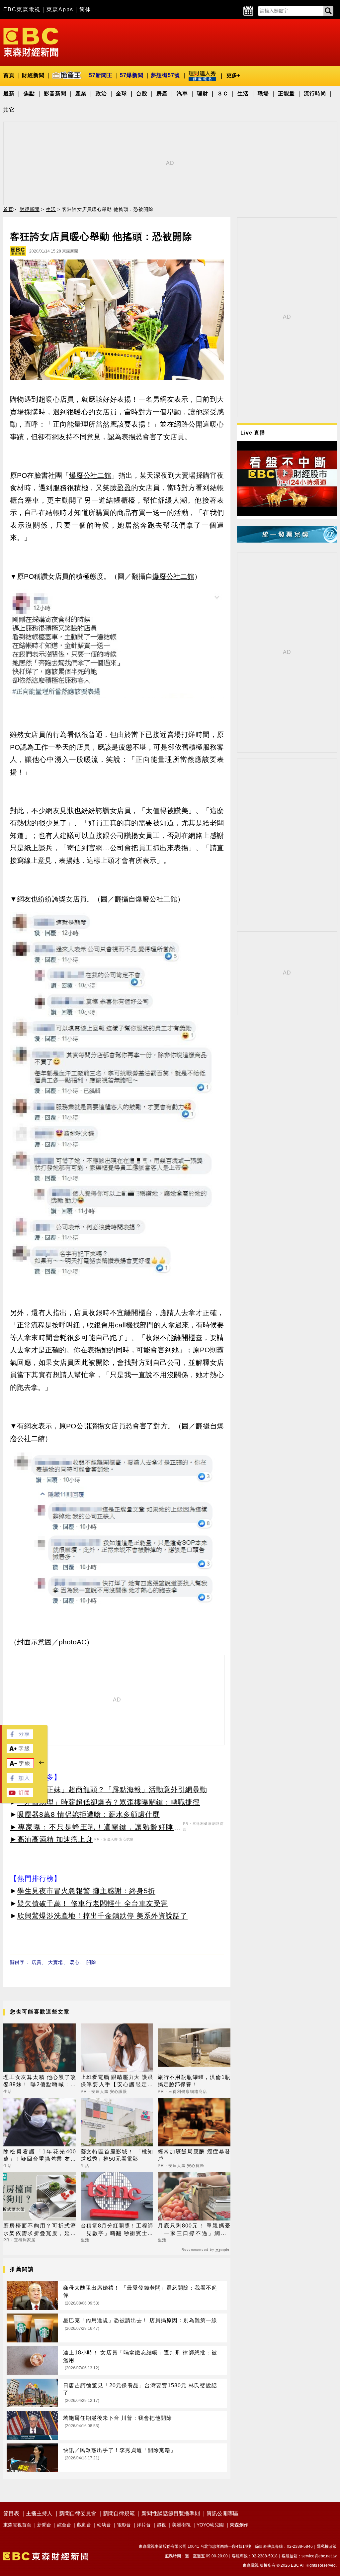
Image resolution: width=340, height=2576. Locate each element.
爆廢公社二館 (90, 475)
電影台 (124, 2525)
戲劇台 (84, 2525)
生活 (243, 94)
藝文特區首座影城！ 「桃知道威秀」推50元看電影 (117, 2155)
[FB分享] (20, 1737)
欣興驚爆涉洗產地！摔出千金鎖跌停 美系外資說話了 (102, 1916)
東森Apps (60, 9)
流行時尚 (315, 94)
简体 (85, 9)
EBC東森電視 (22, 9)
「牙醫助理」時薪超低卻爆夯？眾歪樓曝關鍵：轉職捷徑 (109, 1802)
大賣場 (56, 1962)
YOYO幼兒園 (210, 2525)
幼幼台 (104, 2525)
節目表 (11, 2513)
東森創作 (239, 2525)
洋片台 (144, 2525)
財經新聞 (33, 75)
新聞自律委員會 (78, 2513)
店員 (37, 1962)
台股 (142, 94)
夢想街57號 (165, 75)
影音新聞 (55, 94)
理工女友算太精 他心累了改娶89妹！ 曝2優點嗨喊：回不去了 (40, 2081)
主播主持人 (39, 2513)
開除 (91, 1962)
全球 (122, 94)
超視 (161, 2525)
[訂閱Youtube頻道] (20, 1795)
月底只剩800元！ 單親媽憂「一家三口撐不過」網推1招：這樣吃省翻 (194, 2230)
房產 (162, 94)
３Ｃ (223, 94)
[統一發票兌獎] (287, 541)
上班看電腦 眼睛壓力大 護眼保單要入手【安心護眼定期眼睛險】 (117, 2081)
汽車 (182, 94)
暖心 (75, 1962)
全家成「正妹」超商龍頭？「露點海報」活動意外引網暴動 (112, 1789)
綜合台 (64, 2525)
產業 (81, 94)
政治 (101, 94)
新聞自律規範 (119, 2513)
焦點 (29, 94)
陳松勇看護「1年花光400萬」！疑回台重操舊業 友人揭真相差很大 (40, 2156)
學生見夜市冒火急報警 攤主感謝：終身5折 (86, 1891)
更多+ (233, 75)
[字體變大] (20, 1752)
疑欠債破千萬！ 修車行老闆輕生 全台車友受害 (93, 1903)
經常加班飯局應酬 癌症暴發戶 (194, 2155)
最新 (9, 94)
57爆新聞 (132, 75)
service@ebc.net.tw (319, 2556)
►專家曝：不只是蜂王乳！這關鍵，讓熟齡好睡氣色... (96, 1828)
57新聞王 (101, 75)
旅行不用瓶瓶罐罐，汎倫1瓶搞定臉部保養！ (194, 2081)
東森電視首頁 (17, 2525)
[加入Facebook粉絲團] (20, 1781)
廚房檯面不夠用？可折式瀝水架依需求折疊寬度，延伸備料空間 (40, 2230)
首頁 (9, 75)
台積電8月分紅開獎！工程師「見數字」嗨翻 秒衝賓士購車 (117, 2230)
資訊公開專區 (222, 2513)
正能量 (286, 94)
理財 (203, 94)
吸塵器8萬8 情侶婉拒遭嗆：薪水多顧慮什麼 (88, 1814)
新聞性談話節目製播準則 (171, 2513)
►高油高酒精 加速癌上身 (51, 1839)
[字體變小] (20, 1766)
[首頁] (31, 42)
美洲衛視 (181, 2525)
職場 (263, 94)
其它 (9, 110)
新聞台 (44, 2525)
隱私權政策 (327, 2546)
